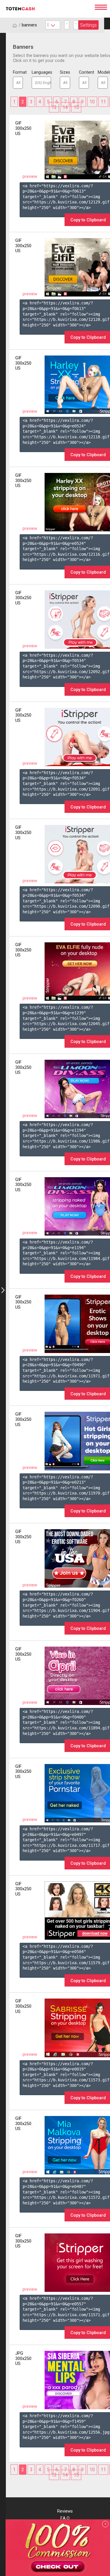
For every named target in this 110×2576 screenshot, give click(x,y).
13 (54, 107)
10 (92, 102)
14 (65, 107)
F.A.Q (65, 2518)
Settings (88, 25)
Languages (41, 72)
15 (76, 107)
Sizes (65, 72)
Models (103, 72)
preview (30, 177)
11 (103, 102)
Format (18, 72)
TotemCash (47, 9)
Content (84, 72)
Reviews (65, 2511)
